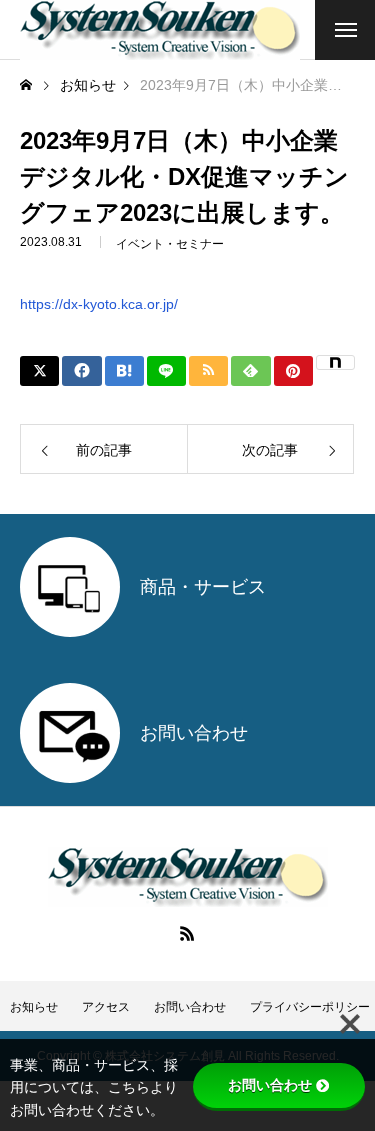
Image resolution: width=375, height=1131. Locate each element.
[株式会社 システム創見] (160, 30)
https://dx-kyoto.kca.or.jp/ (99, 304)
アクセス (106, 1007)
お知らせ (34, 1007)
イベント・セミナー (170, 244)
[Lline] (166, 371)
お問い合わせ (190, 1007)
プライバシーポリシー (310, 1007)
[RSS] (188, 933)
